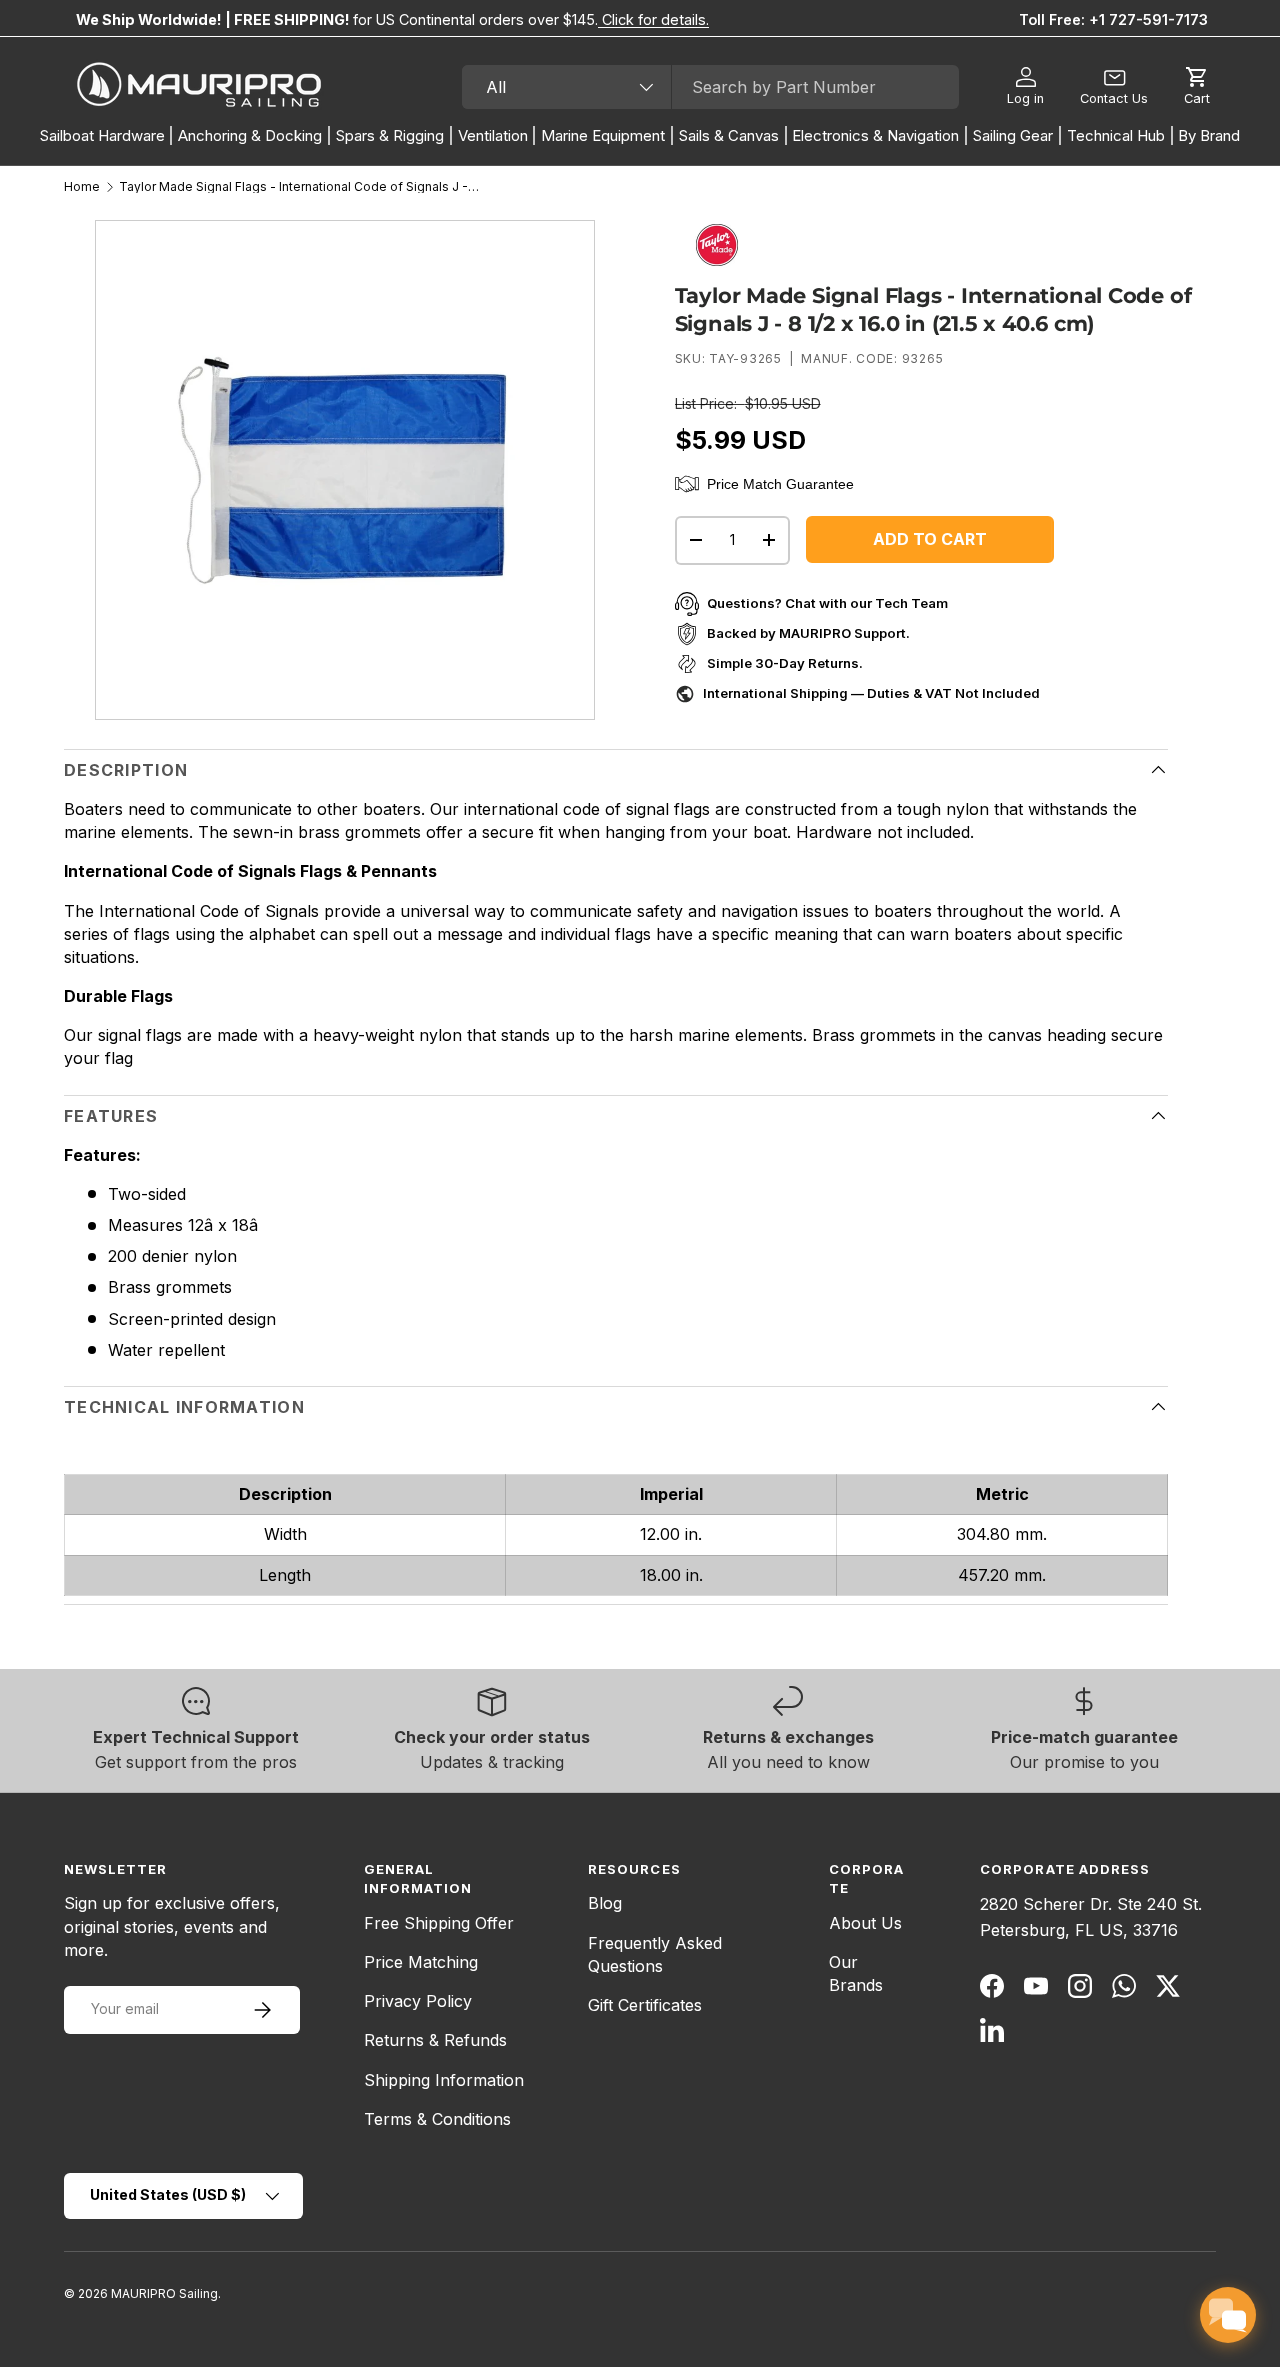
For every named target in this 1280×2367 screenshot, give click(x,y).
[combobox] (710, 87)
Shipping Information (444, 2080)
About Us (865, 1923)
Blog (605, 1903)
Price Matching (421, 1962)
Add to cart (930, 539)
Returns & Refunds (435, 2040)
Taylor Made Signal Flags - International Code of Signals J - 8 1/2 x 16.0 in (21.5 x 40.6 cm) (299, 187)
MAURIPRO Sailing (164, 2293)
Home (82, 187)
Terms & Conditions (437, 2119)
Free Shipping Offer (439, 1923)
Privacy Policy (418, 2001)
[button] (1197, 87)
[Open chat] (1228, 2315)
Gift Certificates (645, 2005)
